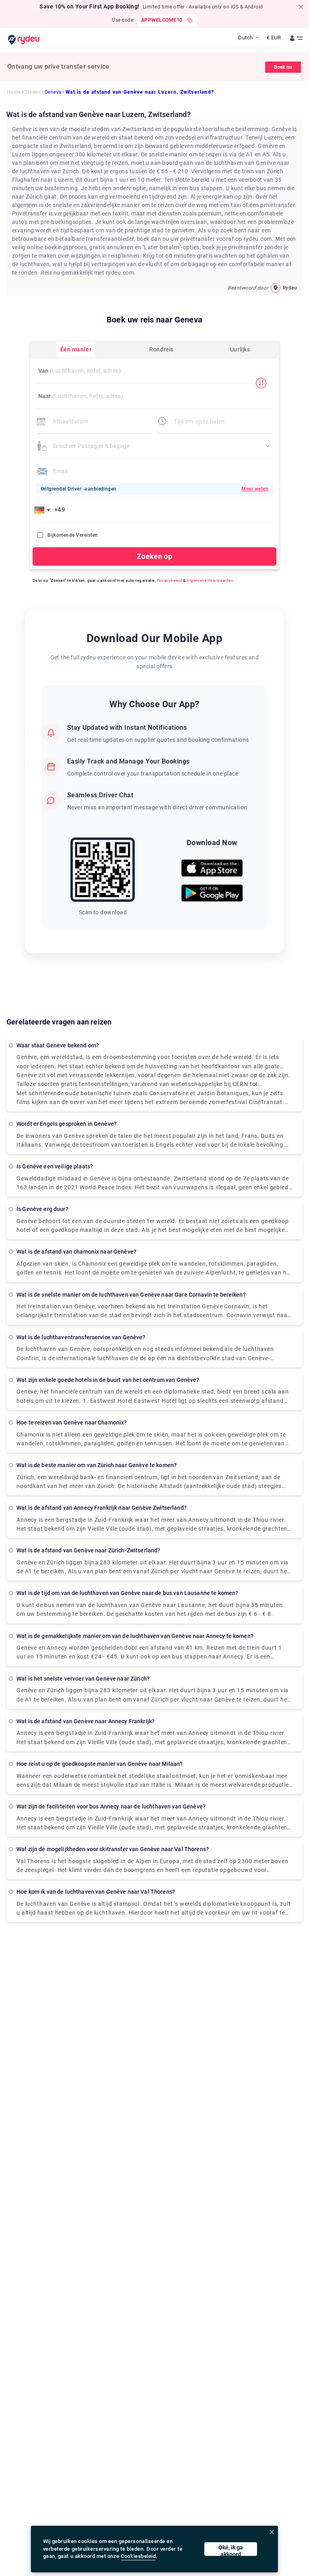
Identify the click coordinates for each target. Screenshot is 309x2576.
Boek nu (283, 67)
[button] (44, 510)
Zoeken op (154, 556)
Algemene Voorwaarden (210, 580)
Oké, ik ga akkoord (231, 2550)
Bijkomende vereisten (73, 535)
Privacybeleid (170, 580)
